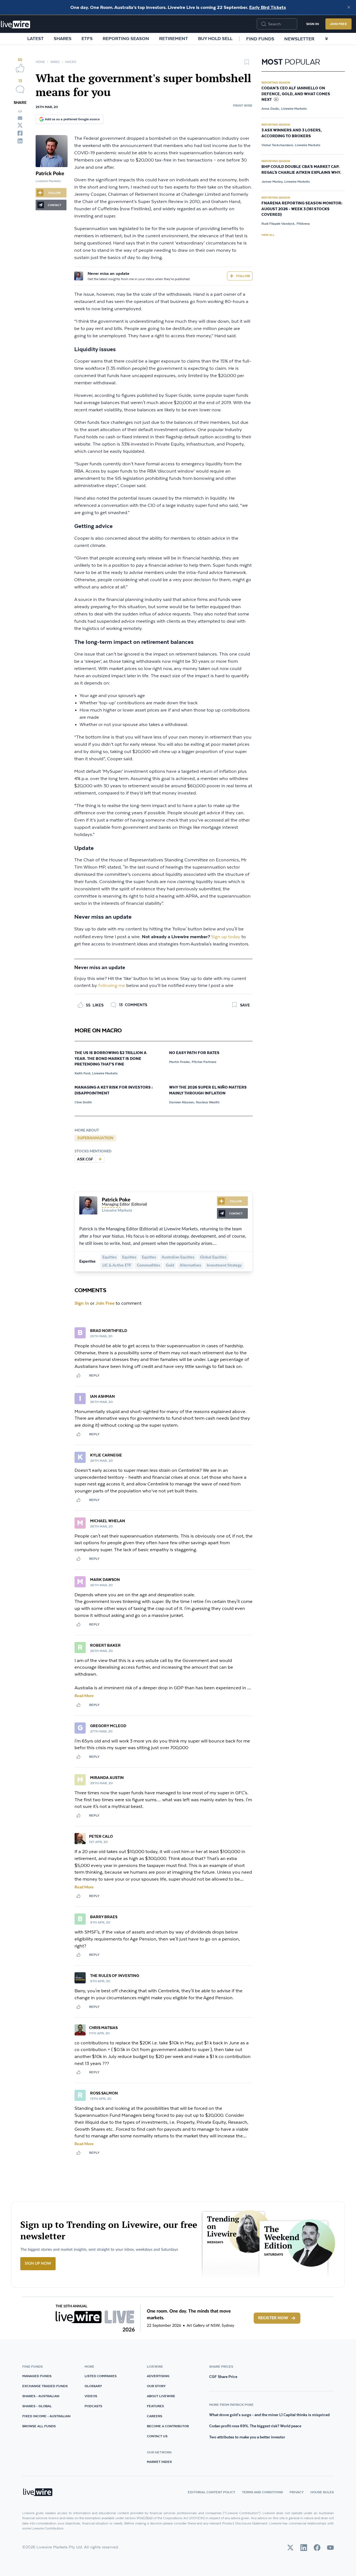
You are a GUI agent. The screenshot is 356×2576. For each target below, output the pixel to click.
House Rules (322, 2492)
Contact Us (157, 2436)
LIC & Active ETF (117, 1265)
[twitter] (20, 125)
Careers (154, 2416)
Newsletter (299, 39)
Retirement (174, 38)
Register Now (273, 2318)
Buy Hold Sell (215, 38)
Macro (71, 62)
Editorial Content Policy (212, 2492)
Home (40, 62)
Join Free (338, 24)
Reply (94, 1375)
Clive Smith (83, 1102)
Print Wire (243, 105)
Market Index (159, 2462)
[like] (20, 68)
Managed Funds (37, 2376)
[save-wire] (247, 64)
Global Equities (213, 1257)
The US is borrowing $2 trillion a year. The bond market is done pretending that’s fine (111, 1059)
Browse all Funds (39, 2426)
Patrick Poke (50, 174)
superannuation (95, 1138)
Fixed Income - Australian (46, 2416)
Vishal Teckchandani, (278, 145)
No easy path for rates (194, 1053)
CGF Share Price (223, 2377)
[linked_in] (20, 141)
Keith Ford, (83, 1073)
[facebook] (20, 133)
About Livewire (161, 2396)
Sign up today (226, 937)
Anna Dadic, (271, 108)
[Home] (16, 25)
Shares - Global (37, 2406)
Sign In (312, 24)
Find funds (260, 39)
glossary (93, 2386)
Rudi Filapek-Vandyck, (278, 223)
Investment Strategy (224, 1265)
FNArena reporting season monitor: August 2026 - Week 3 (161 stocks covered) (302, 209)
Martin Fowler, (180, 1062)
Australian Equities (178, 1257)
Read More (84, 1696)
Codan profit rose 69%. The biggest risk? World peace (255, 2426)
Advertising (158, 2376)
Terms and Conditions (262, 2492)
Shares (63, 38)
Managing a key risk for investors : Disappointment (114, 1090)
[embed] (20, 111)
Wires (55, 62)
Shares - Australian (41, 2396)
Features (155, 2406)
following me (112, 986)
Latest (35, 38)
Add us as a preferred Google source (72, 119)
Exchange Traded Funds (45, 2386)
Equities (109, 1257)
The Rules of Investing (115, 1976)
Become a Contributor (168, 2426)
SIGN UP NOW (38, 2264)
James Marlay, (272, 181)
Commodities (149, 1265)
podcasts (93, 2406)
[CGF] (100, 1159)
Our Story (156, 2386)
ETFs (87, 38)
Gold (170, 1265)
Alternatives (190, 1265)
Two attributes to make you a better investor (247, 2437)
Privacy (297, 2492)
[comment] (20, 89)
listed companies (101, 2376)
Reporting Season (126, 38)
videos (91, 2396)
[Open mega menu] (327, 39)
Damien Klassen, (182, 1102)
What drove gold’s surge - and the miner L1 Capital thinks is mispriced (269, 2415)
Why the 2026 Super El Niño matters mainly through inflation (208, 1090)
